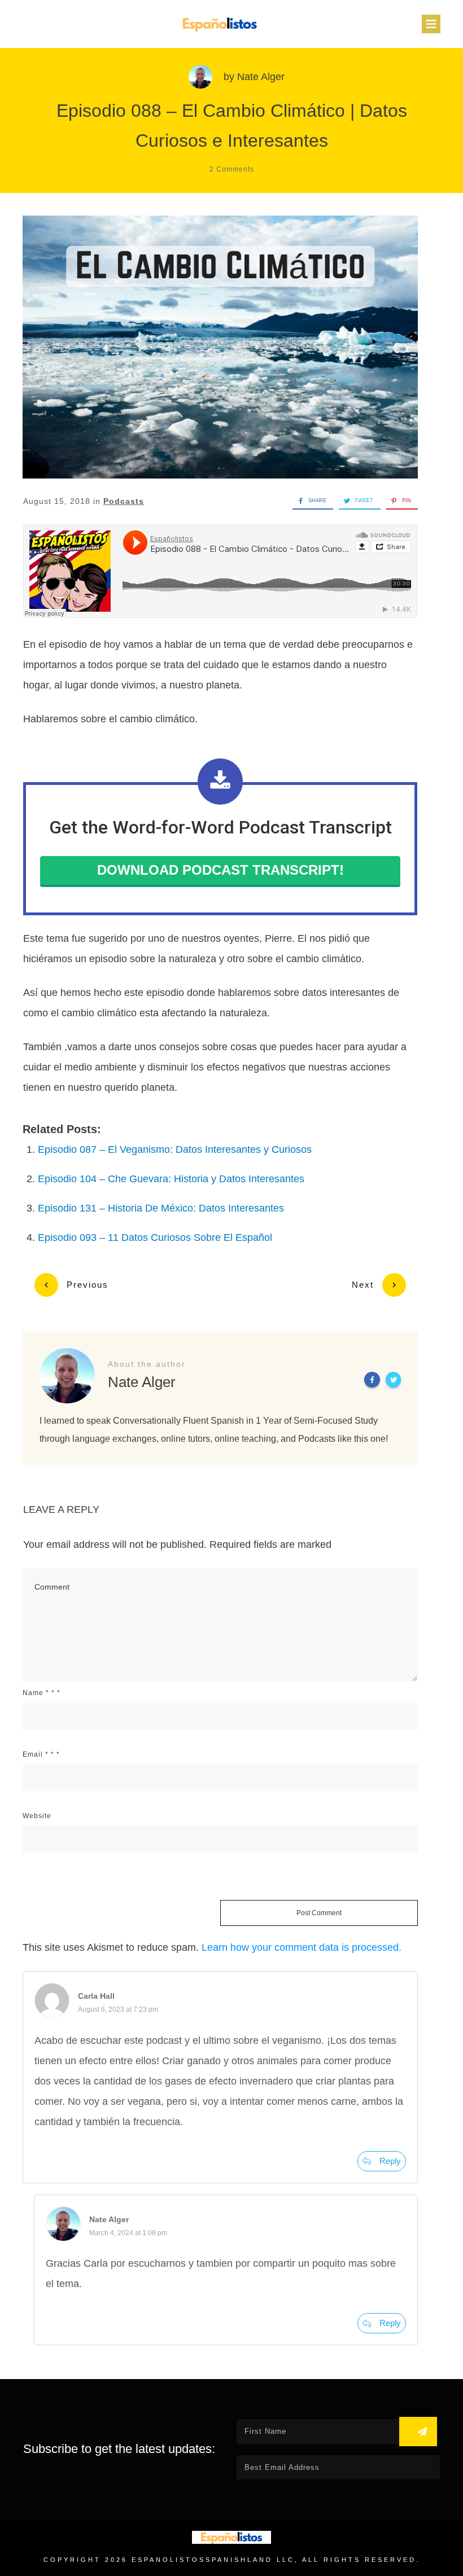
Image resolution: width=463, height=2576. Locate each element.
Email (41, 1754)
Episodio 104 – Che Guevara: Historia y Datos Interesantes (171, 1179)
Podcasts (124, 501)
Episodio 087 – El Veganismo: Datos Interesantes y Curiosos (175, 1149)
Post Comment (319, 1913)
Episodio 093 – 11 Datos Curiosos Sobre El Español (155, 1237)
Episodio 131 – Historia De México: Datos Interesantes (161, 1208)
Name (42, 1693)
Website (37, 1816)
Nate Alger (261, 77)
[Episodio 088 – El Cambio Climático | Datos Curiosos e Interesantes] (220, 347)
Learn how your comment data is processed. (302, 1947)
